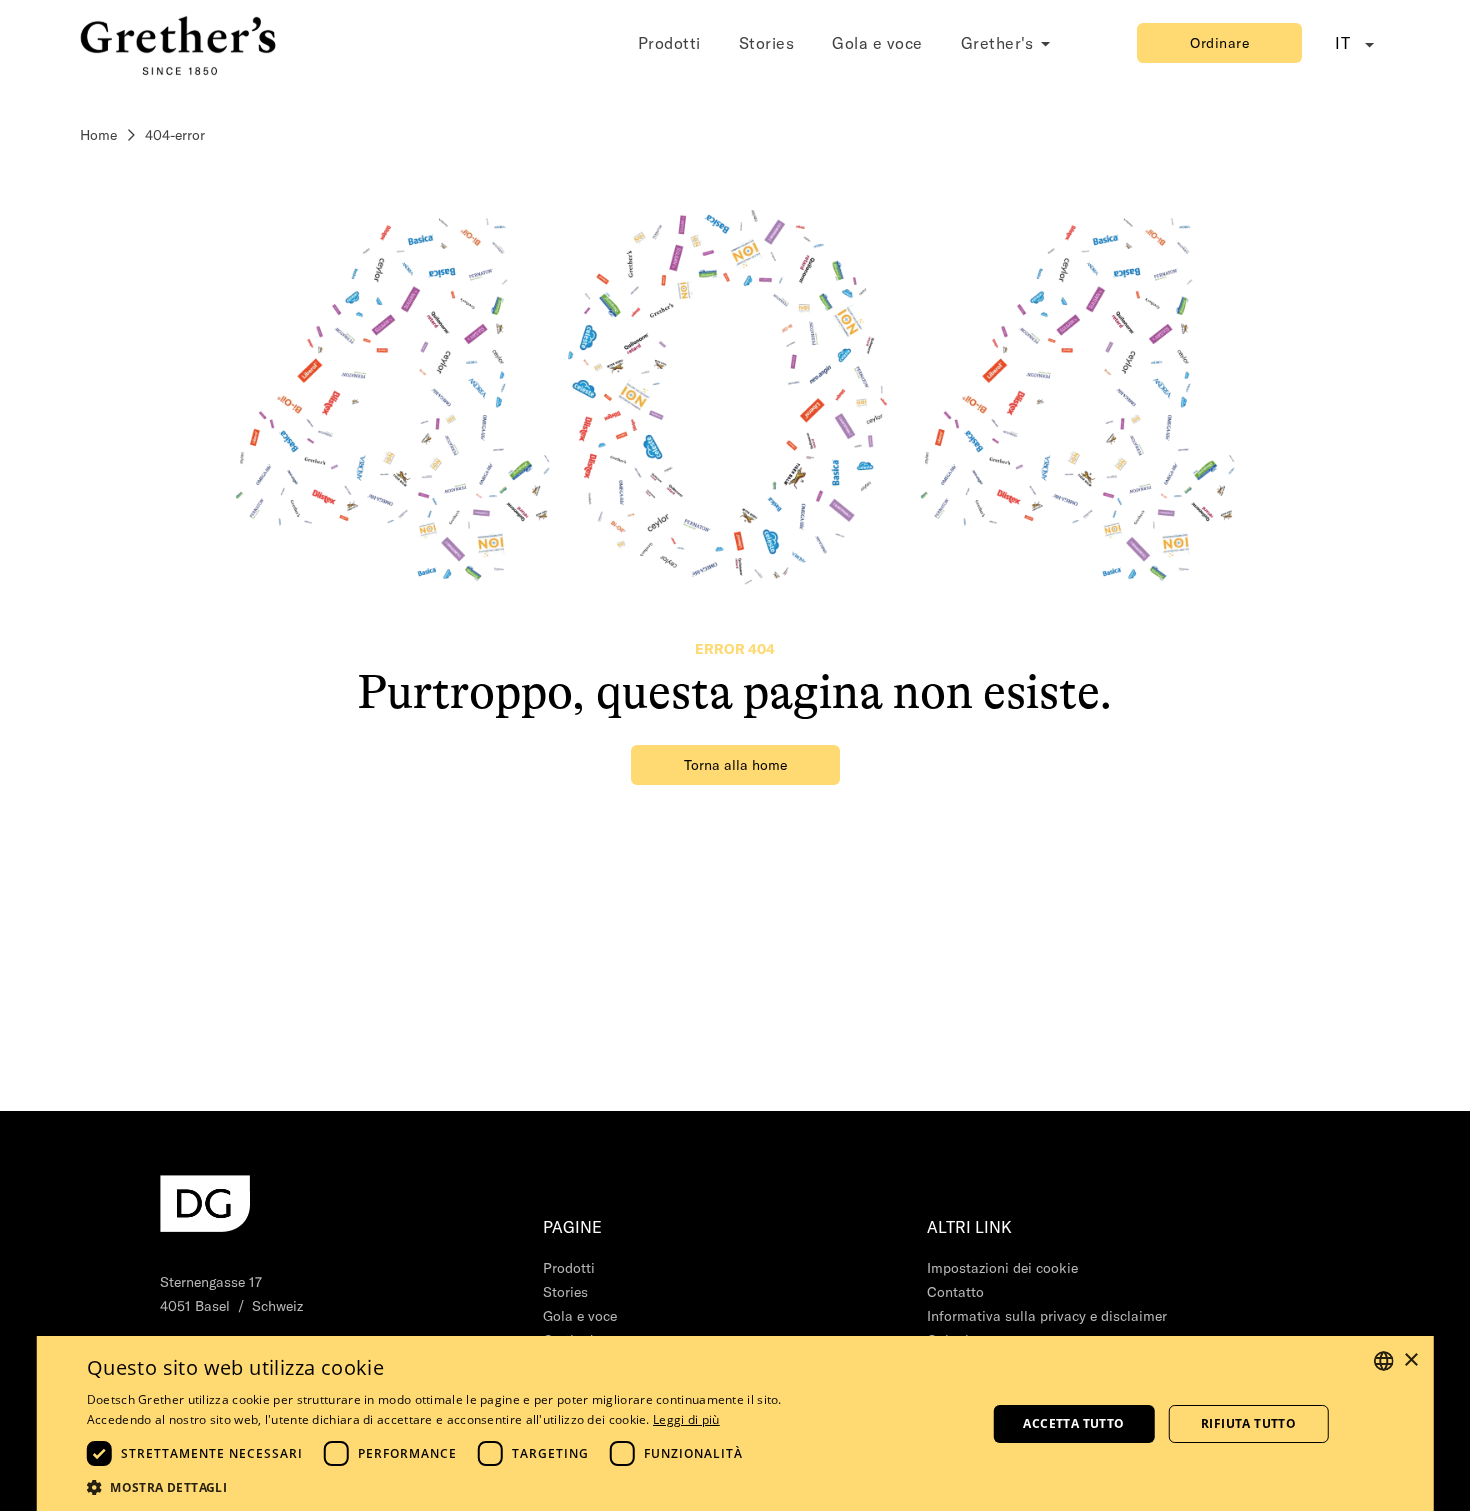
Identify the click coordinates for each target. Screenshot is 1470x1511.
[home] (180, 42)
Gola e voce (877, 43)
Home (98, 135)
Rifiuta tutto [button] (1248, 1423)
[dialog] (735, 1423)
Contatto (955, 1292)
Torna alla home (735, 765)
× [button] (1410, 1360)
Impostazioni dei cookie (1002, 1268)
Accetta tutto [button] (1073, 1423)
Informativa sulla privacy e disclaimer (1047, 1316)
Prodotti (669, 43)
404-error (175, 135)
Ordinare (1219, 43)
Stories (767, 43)
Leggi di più (686, 1419)
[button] (434, 1486)
